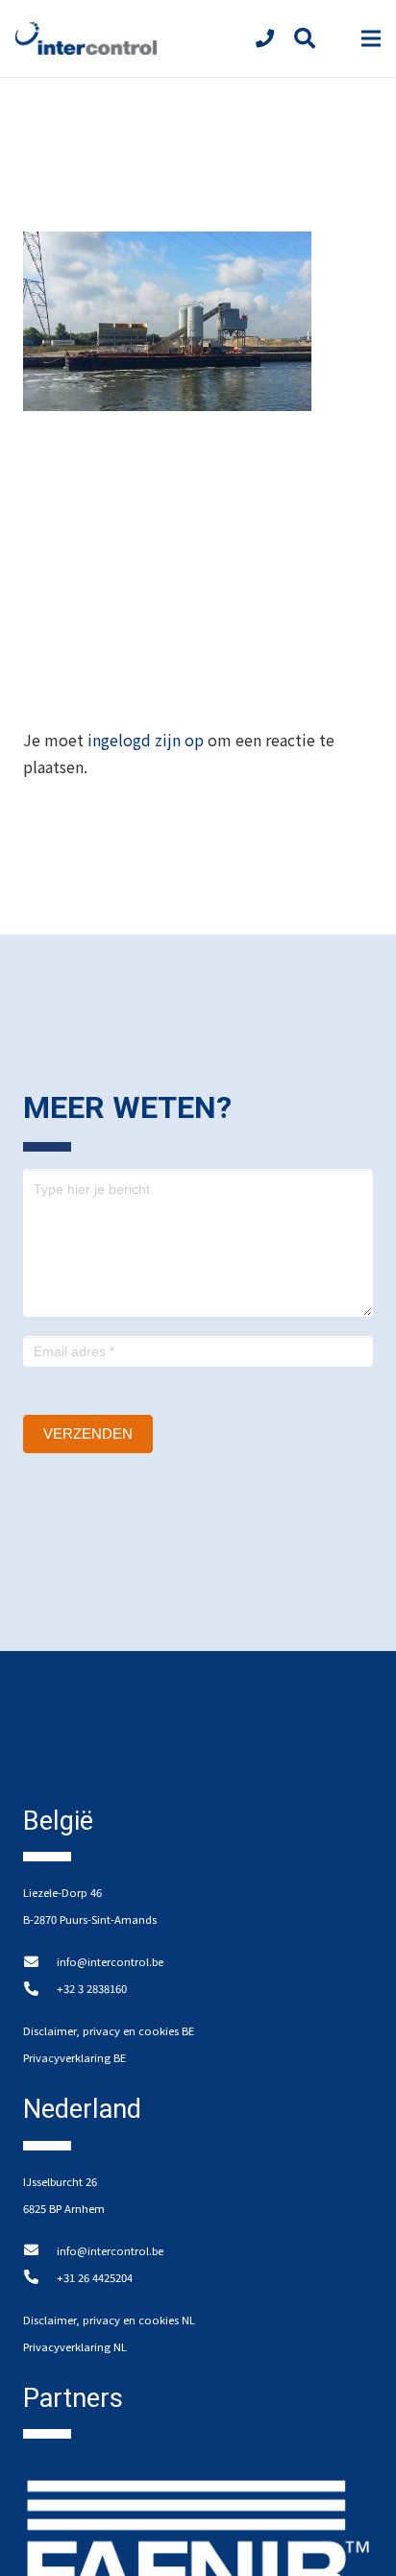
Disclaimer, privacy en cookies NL (109, 2320)
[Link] (86, 39)
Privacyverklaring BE (74, 2057)
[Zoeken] (304, 38)
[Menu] (371, 38)
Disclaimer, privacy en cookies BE (109, 2030)
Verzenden (88, 1434)
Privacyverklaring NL (75, 2346)
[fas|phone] (269, 38)
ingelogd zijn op (146, 740)
